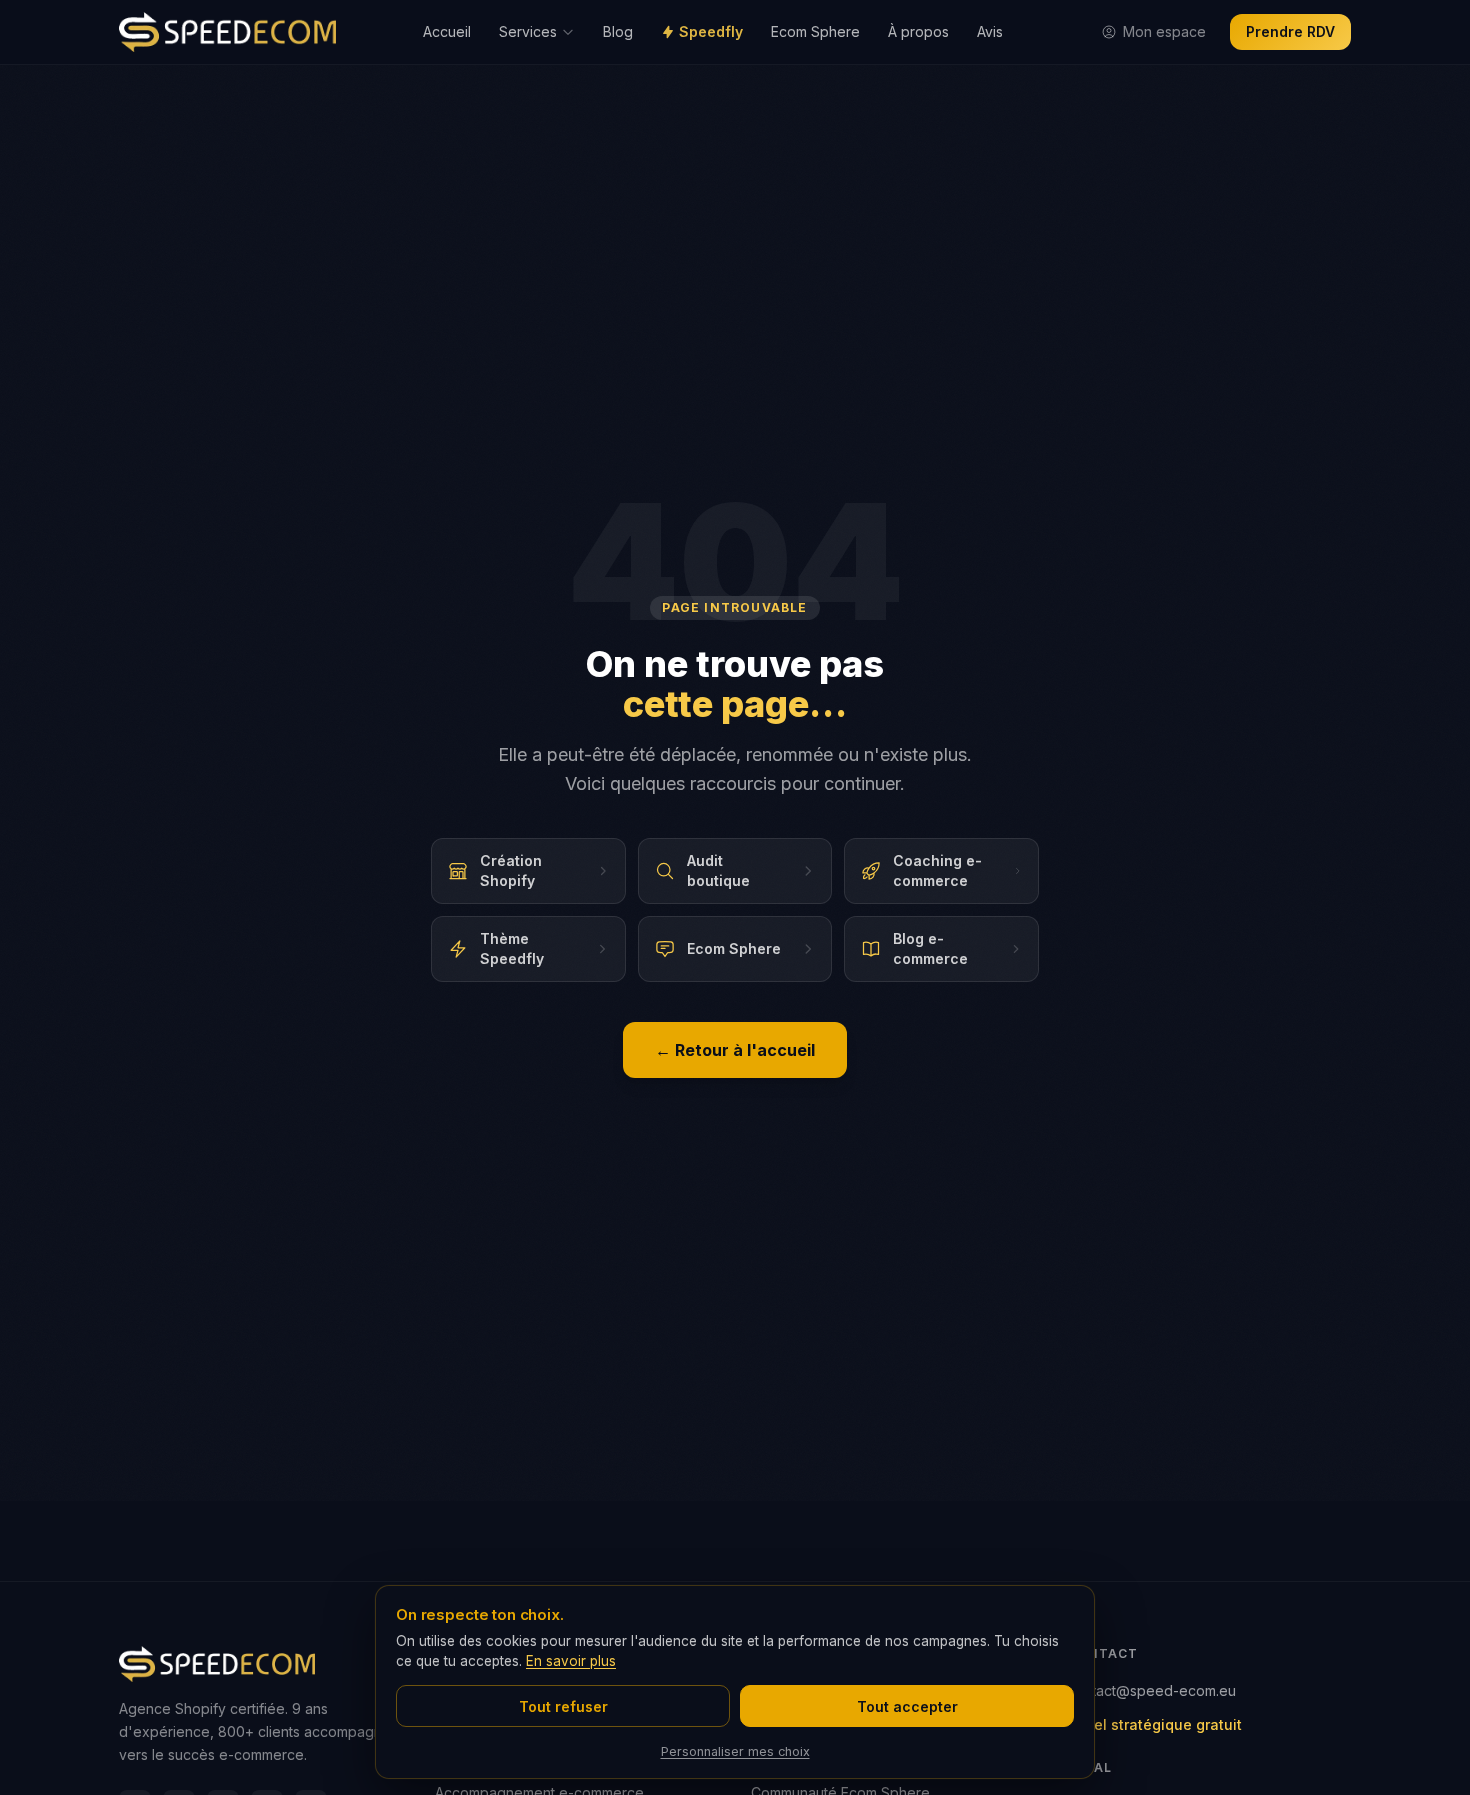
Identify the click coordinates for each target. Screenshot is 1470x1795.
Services (528, 31)
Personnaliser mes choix (735, 1751)
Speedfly (711, 31)
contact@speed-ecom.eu (1151, 1690)
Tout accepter (907, 1706)
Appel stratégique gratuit (1154, 1724)
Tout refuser (563, 1706)
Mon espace (1164, 31)
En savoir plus (571, 1661)
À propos (918, 31)
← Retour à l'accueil (735, 1050)
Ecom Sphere (815, 31)
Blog (618, 31)
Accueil (447, 31)
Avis (990, 31)
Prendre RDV (1290, 31)
